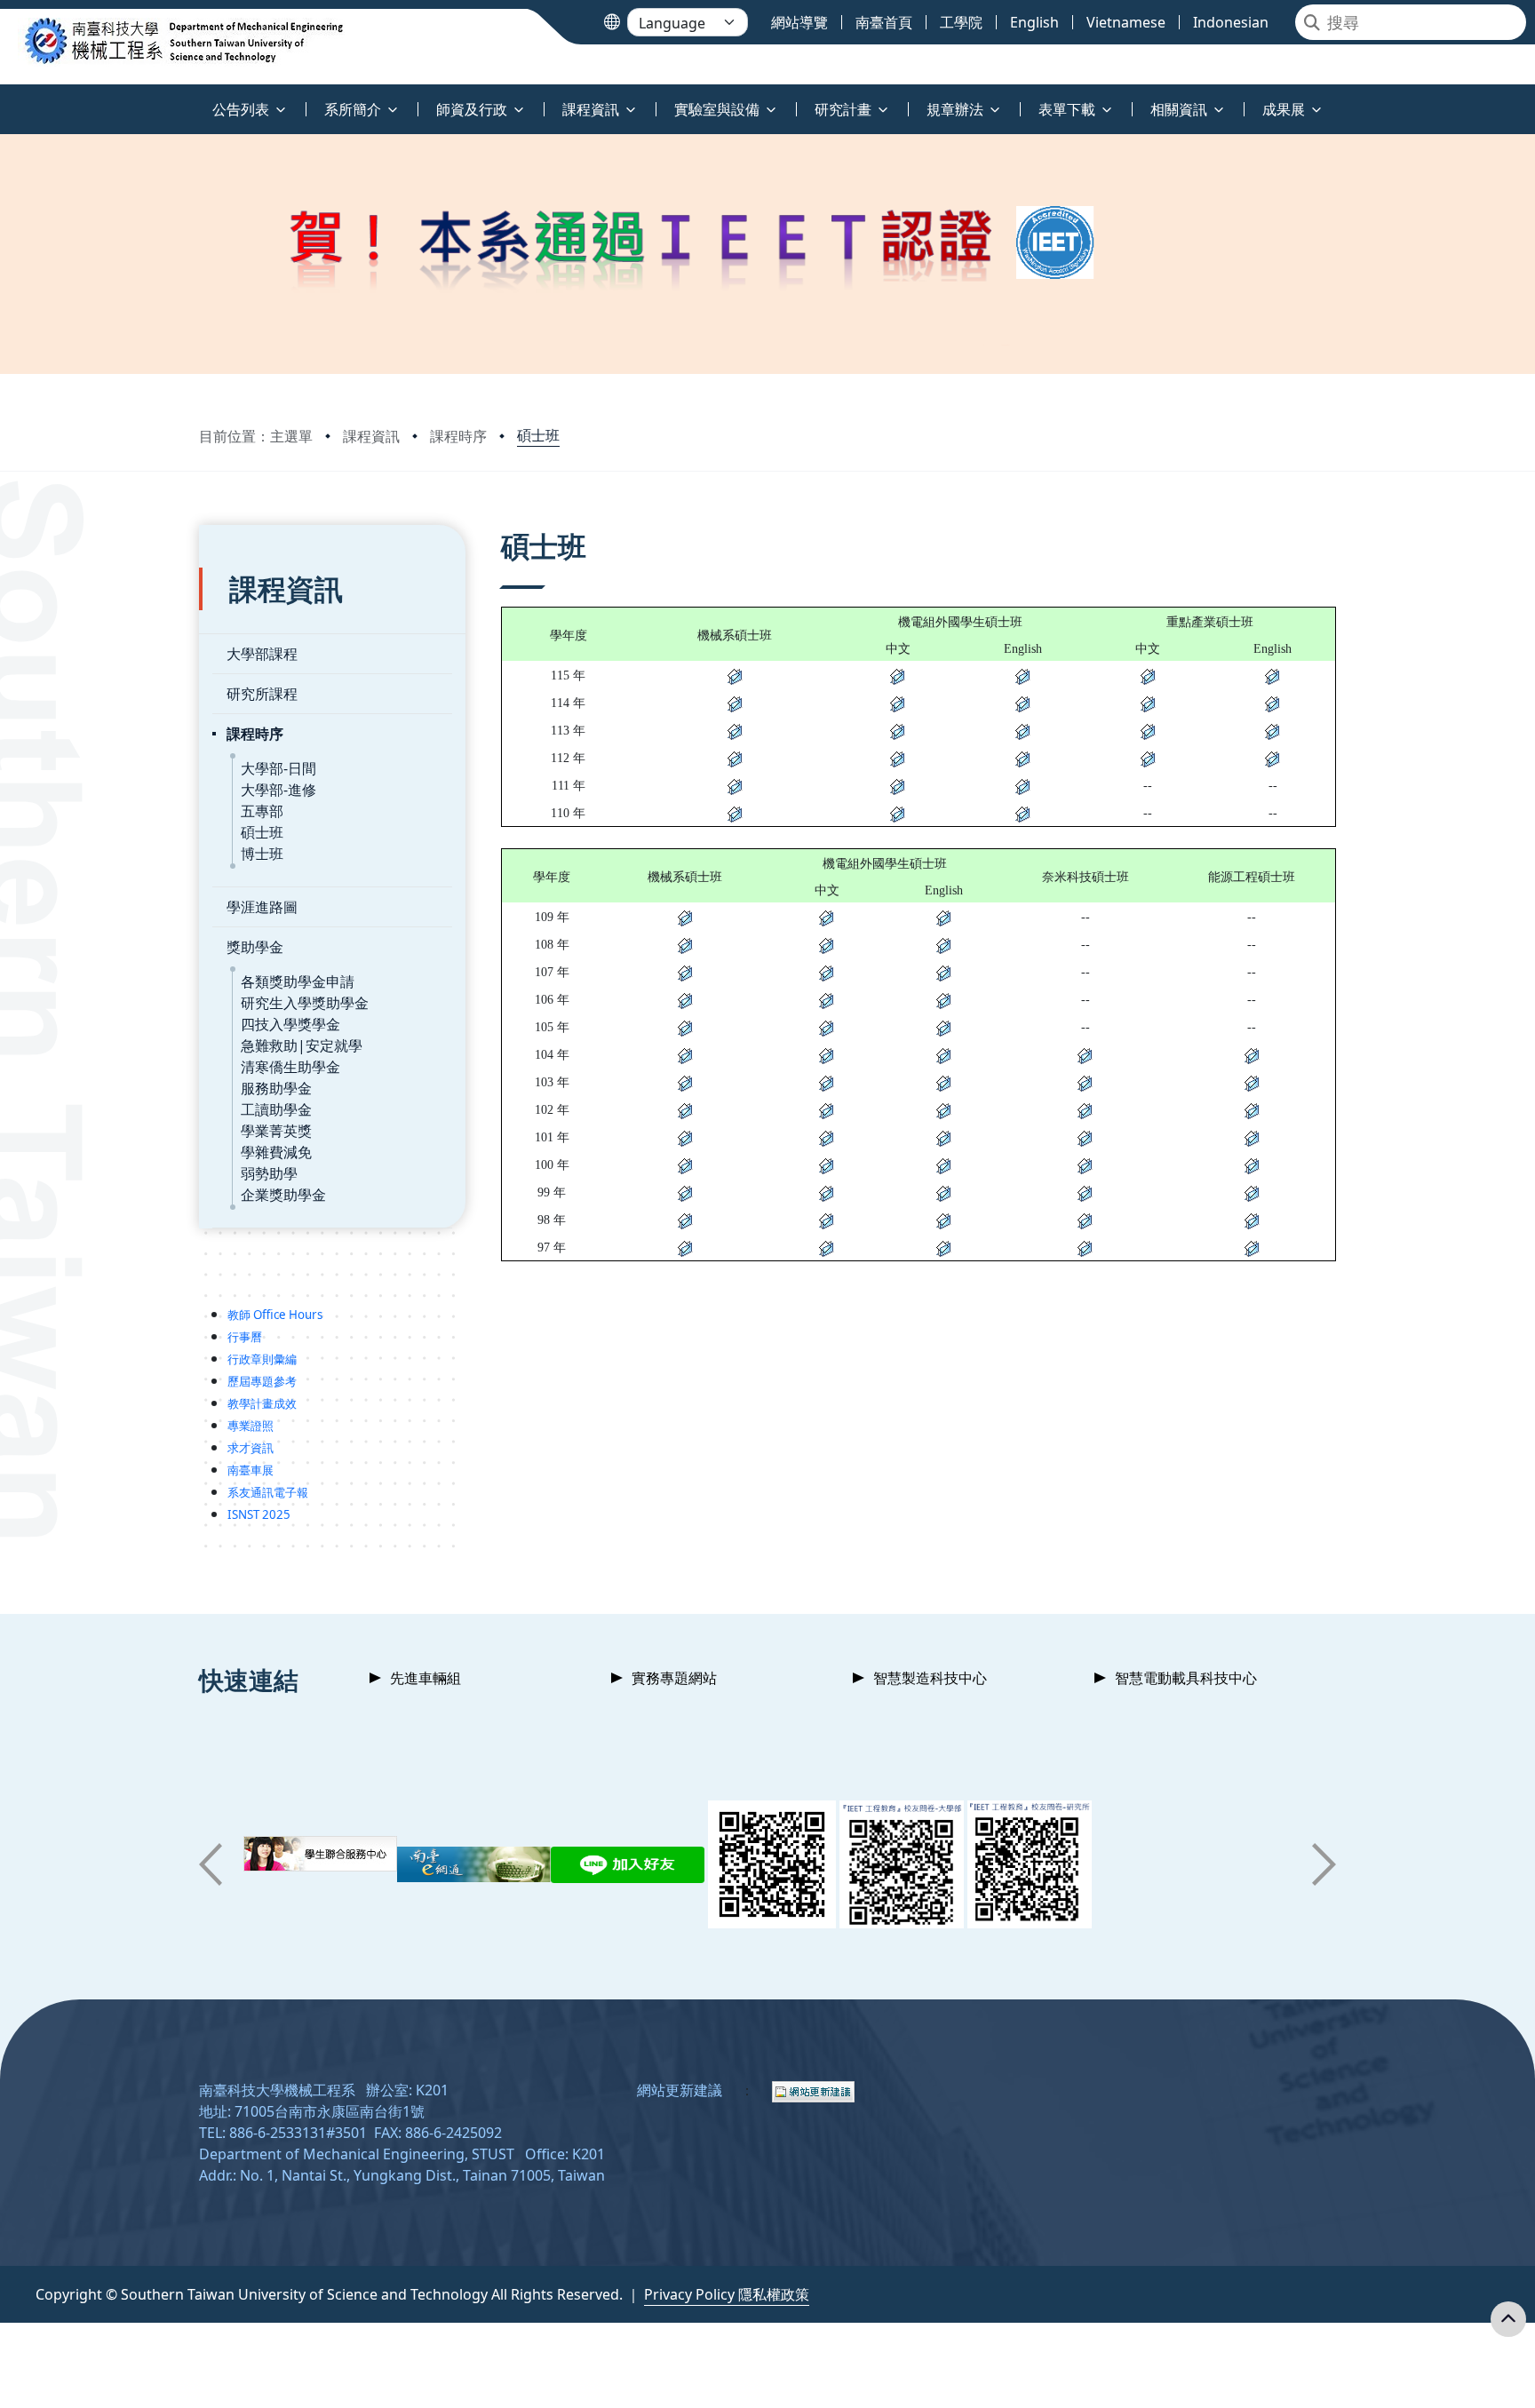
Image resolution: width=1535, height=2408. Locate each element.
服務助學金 (276, 1088)
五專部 (262, 811)
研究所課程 (262, 694)
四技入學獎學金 (290, 1024)
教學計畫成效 (262, 1403)
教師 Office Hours (275, 1315)
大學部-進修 (278, 790)
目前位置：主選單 (256, 436)
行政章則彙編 (262, 1359)
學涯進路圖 (262, 907)
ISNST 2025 (259, 1514)
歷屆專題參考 (262, 1381)
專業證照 (251, 1426)
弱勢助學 (269, 1173)
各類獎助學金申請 (298, 981)
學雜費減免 (276, 1152)
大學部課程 (262, 654)
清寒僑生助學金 (290, 1067)
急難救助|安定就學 (302, 1045)
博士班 (262, 854)
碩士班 (538, 435)
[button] (211, 1864)
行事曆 (245, 1337)
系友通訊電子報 (268, 1492)
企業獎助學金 (283, 1195)
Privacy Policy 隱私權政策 (727, 2294)
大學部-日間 (278, 768)
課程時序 (458, 436)
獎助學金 (255, 947)
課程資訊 (371, 436)
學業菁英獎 (276, 1131)
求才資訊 (251, 1448)
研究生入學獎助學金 (305, 1003)
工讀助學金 (276, 1109)
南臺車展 (251, 1470)
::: (4, 99)
